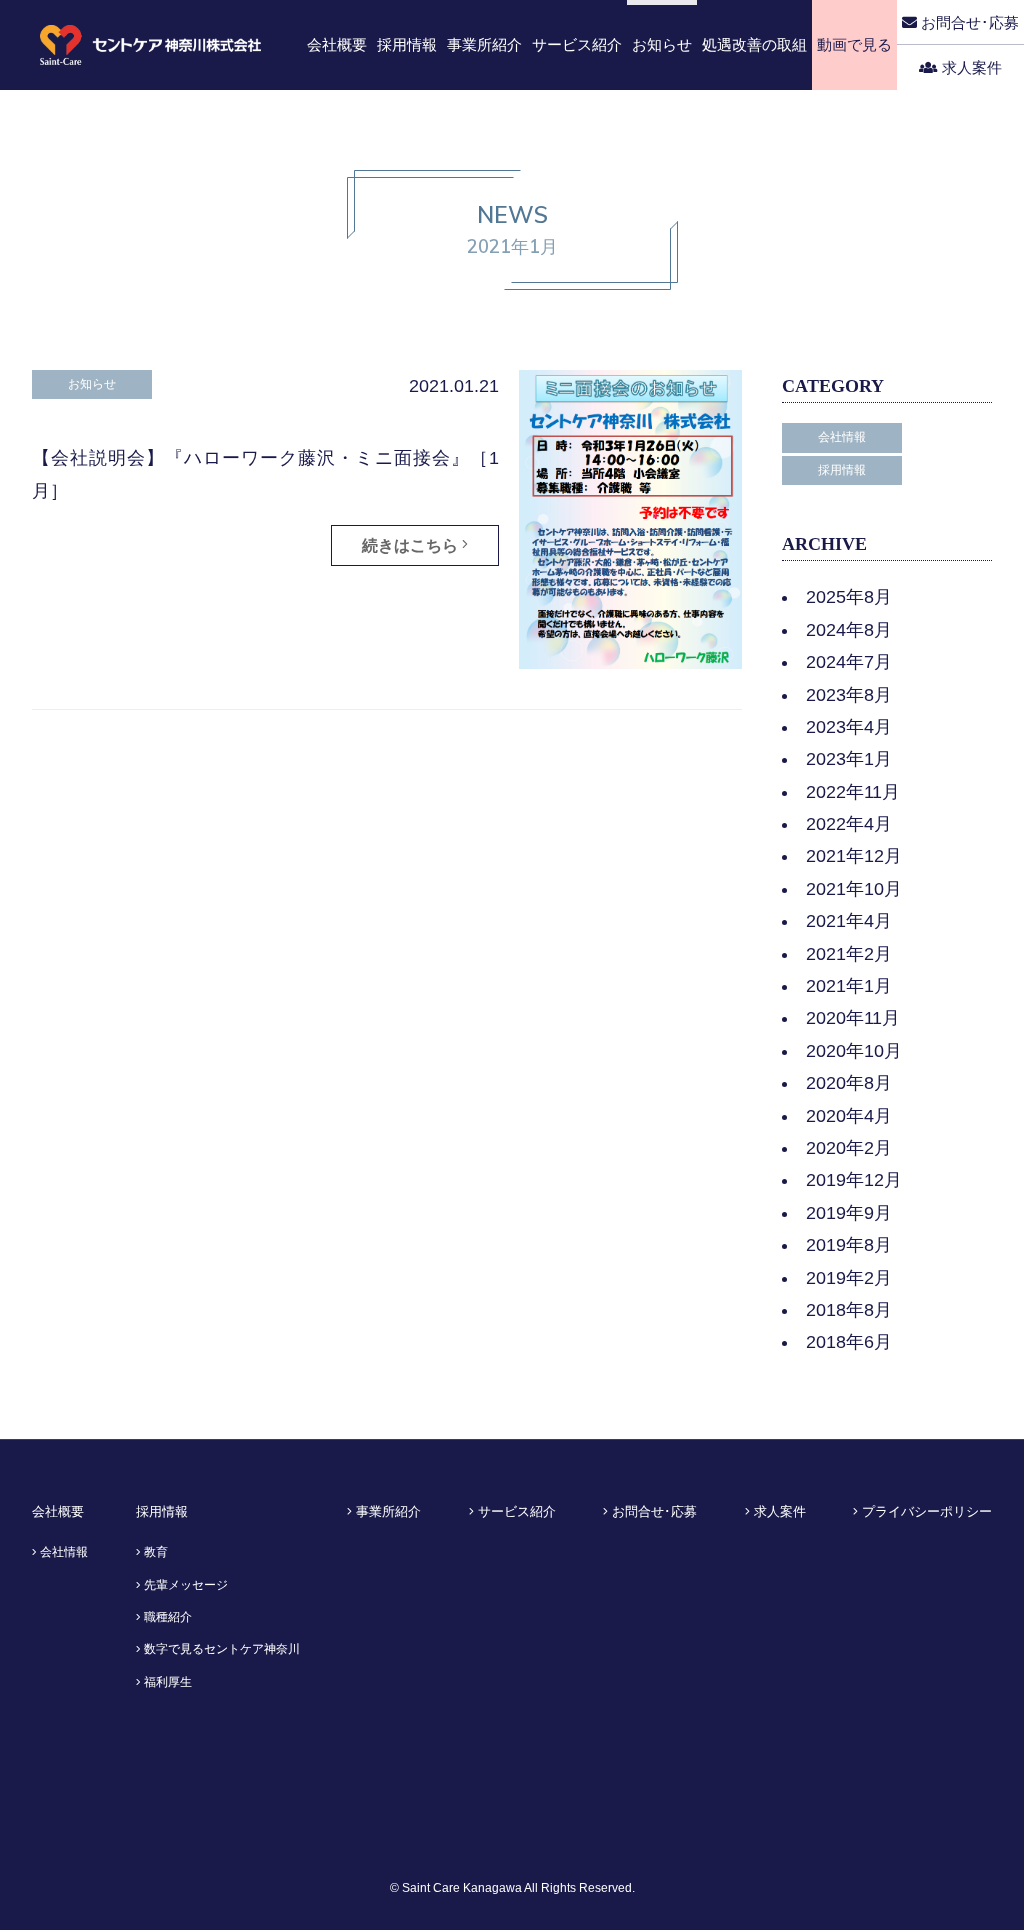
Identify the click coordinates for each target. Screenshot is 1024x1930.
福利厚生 (166, 1682)
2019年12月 (854, 1180)
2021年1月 (849, 986)
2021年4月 (849, 921)
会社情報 (62, 1552)
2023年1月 (849, 759)
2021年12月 (854, 856)
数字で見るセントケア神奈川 (220, 1649)
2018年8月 (849, 1310)
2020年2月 (849, 1148)
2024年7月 (849, 662)
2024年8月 (849, 630)
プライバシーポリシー (925, 1511)
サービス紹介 (515, 1511)
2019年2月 (849, 1278)
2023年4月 (849, 727)
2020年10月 (854, 1051)
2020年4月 (849, 1116)
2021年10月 (854, 889)
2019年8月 (849, 1245)
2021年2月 (849, 954)
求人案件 (970, 67)
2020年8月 (849, 1083)
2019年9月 (849, 1213)
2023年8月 (849, 695)
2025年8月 (849, 597)
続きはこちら (412, 545)
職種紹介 (166, 1617)
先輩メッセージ (184, 1585)
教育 (154, 1552)
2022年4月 (849, 824)
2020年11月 (853, 1018)
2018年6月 (849, 1342)
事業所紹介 (386, 1511)
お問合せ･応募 (968, 22)
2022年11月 (853, 792)
